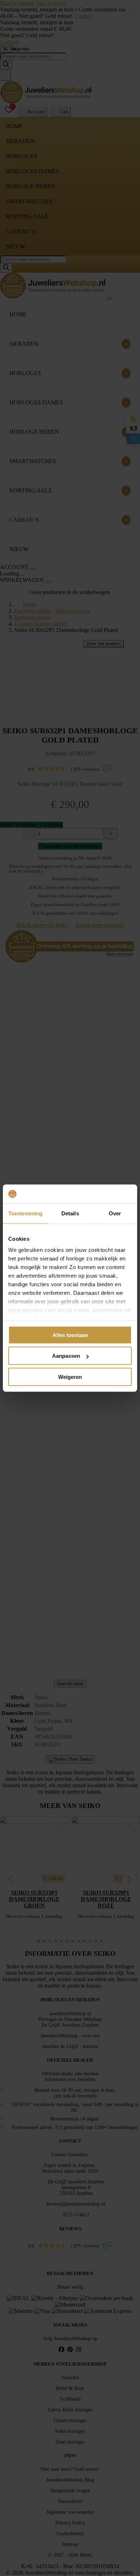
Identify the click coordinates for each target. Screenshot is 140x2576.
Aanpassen (66, 1356)
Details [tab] (70, 1213)
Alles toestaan (70, 1335)
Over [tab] (115, 1213)
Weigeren (70, 1377)
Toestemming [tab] (25, 1213)
